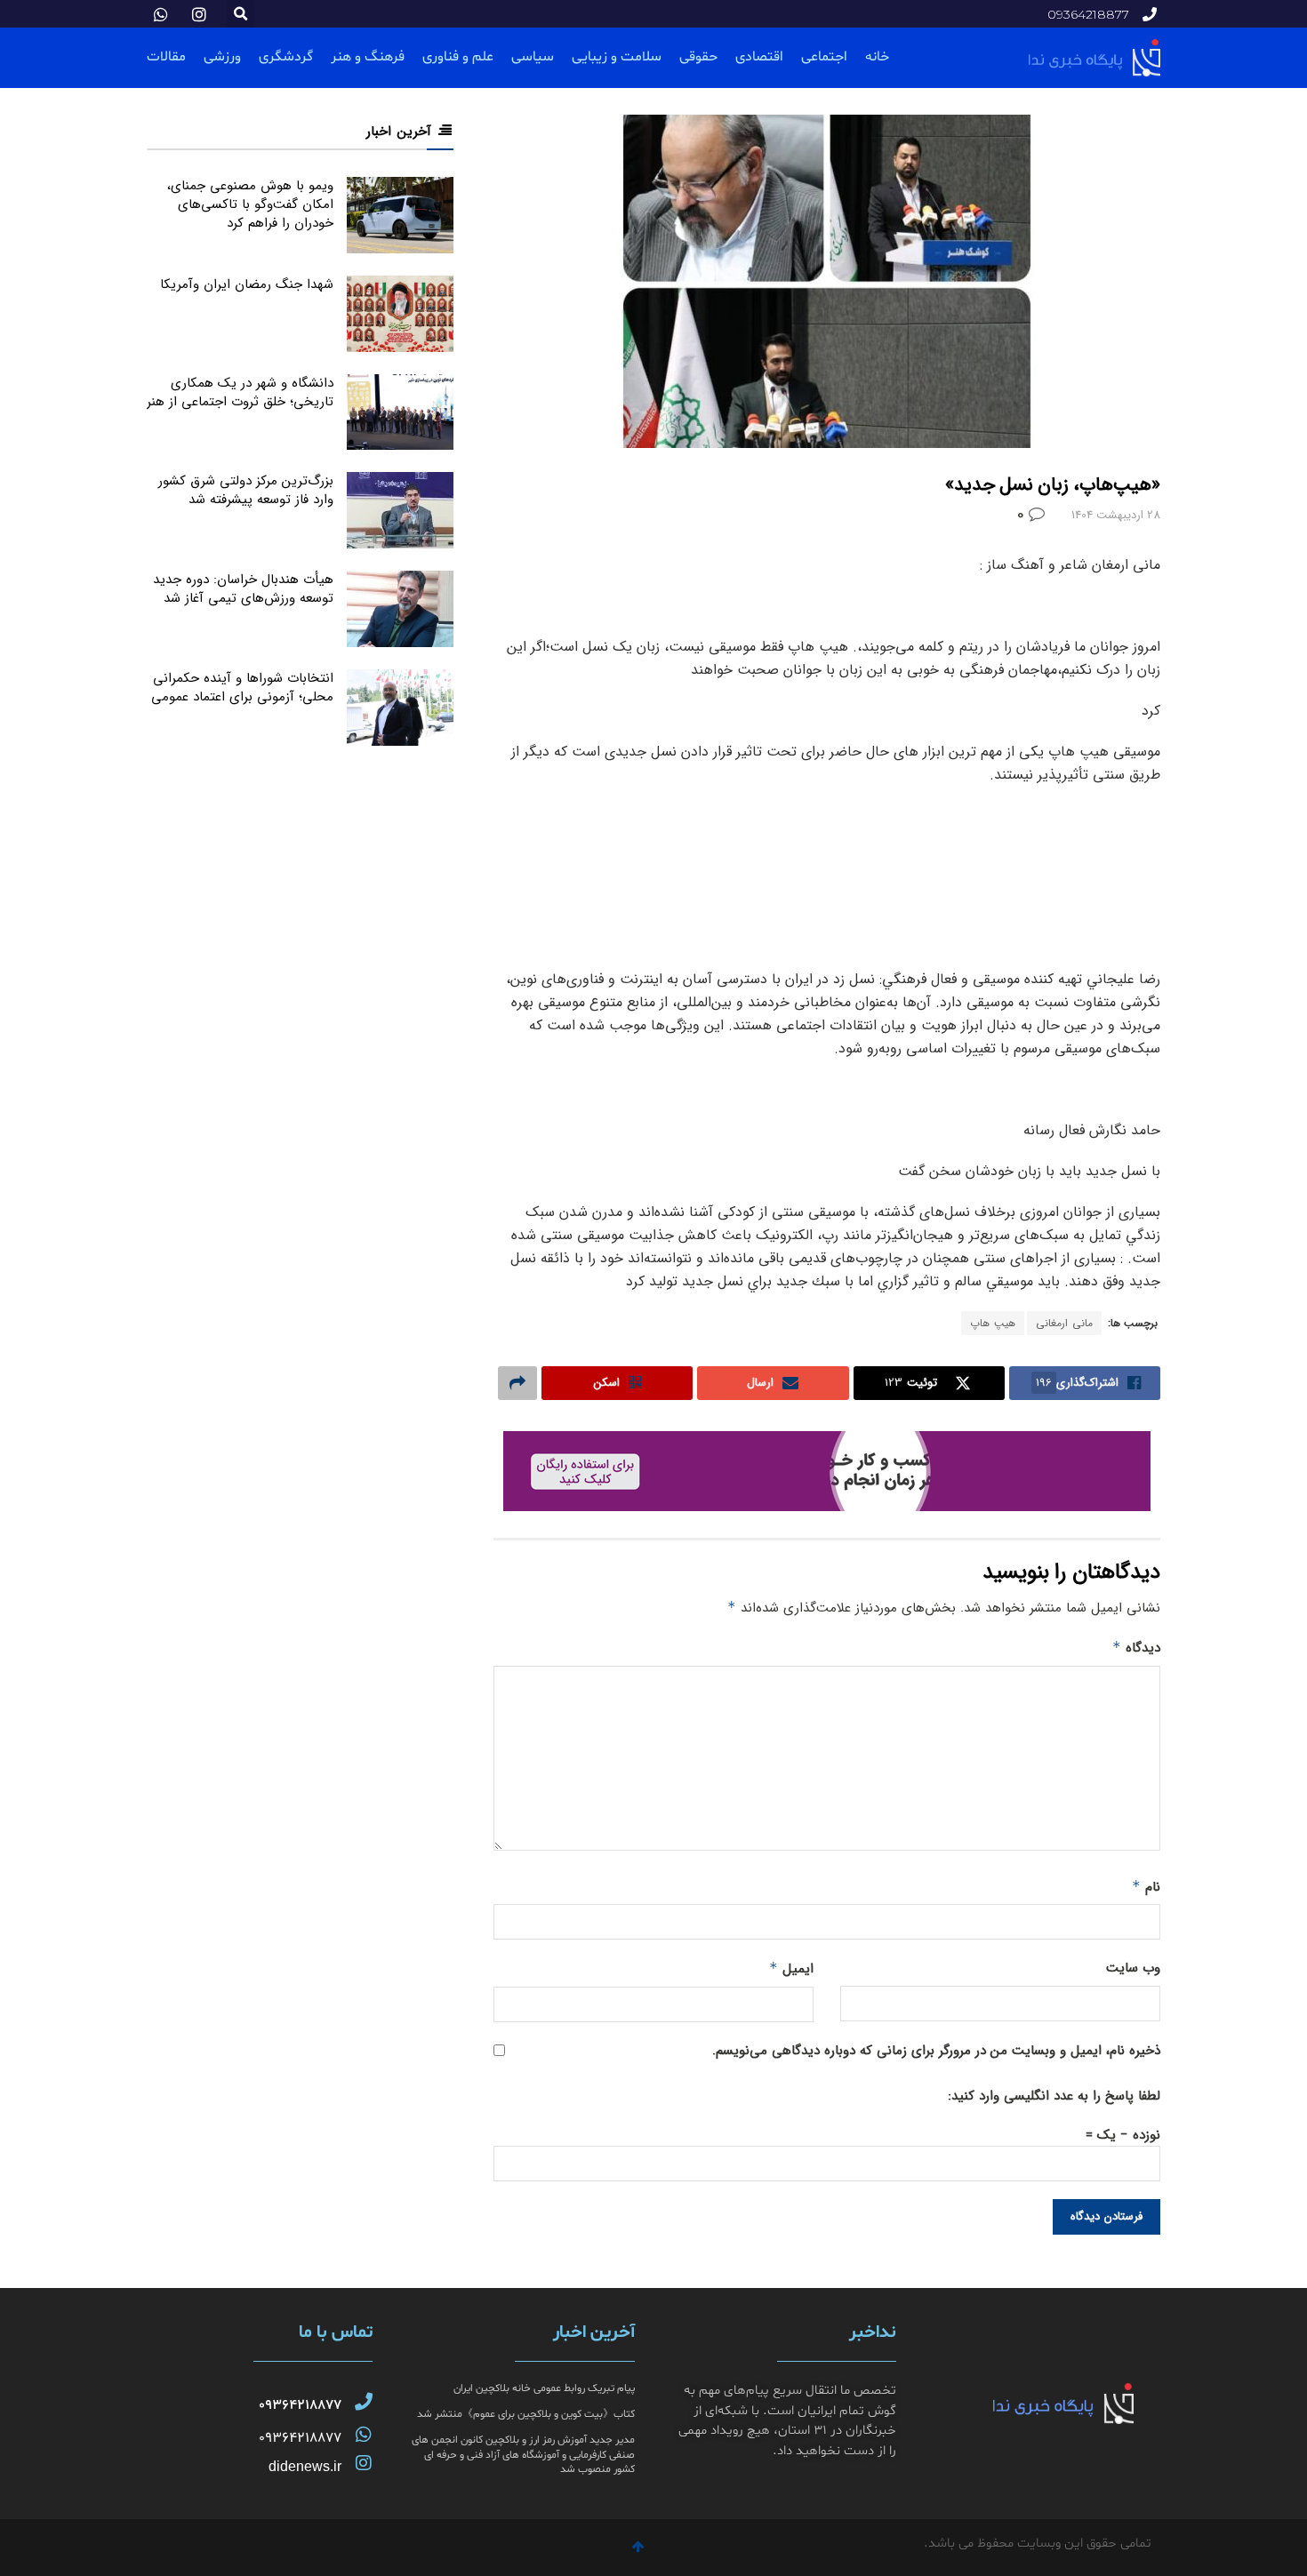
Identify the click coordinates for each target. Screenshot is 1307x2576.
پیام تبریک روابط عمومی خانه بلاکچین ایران (544, 2388)
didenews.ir (305, 2466)
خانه (877, 57)
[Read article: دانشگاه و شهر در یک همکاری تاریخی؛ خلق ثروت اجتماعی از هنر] (400, 412)
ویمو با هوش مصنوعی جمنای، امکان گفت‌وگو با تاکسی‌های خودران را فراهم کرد (250, 204)
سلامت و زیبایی (617, 57)
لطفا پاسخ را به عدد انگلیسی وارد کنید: (1054, 2096)
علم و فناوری (458, 57)
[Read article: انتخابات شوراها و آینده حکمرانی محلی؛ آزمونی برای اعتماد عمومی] (400, 708)
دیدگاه (1136, 1648)
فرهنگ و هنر (368, 57)
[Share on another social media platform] (517, 1383)
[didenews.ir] (364, 2463)
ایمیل (791, 1969)
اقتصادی (759, 57)
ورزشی (222, 57)
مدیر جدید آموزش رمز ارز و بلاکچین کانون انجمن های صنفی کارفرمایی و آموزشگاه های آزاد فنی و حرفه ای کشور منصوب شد (523, 2455)
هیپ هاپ (993, 1323)
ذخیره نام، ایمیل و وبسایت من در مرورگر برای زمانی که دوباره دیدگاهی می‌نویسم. (936, 2051)
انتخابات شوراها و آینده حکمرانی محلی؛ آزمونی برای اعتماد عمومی (242, 688)
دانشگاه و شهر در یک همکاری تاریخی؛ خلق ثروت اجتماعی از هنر (240, 392)
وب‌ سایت (1133, 1968)
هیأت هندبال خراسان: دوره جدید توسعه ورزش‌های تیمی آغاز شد (243, 589)
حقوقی (698, 57)
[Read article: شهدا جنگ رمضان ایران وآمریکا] (400, 314)
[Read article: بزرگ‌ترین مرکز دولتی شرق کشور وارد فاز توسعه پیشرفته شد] (400, 510)
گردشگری (286, 57)
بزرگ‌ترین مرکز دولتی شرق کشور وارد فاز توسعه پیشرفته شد (246, 490)
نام (1146, 1887)
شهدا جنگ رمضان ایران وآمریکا (247, 284)
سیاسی (533, 57)
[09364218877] (364, 2402)
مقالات (166, 57)
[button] (241, 14)
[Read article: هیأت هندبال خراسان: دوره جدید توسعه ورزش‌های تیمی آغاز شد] (400, 609)
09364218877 (300, 2405)
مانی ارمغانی (1064, 1323)
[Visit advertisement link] (827, 1471)
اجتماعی (824, 57)
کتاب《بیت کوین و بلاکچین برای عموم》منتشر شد (526, 2414)
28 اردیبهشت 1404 (1116, 515)
